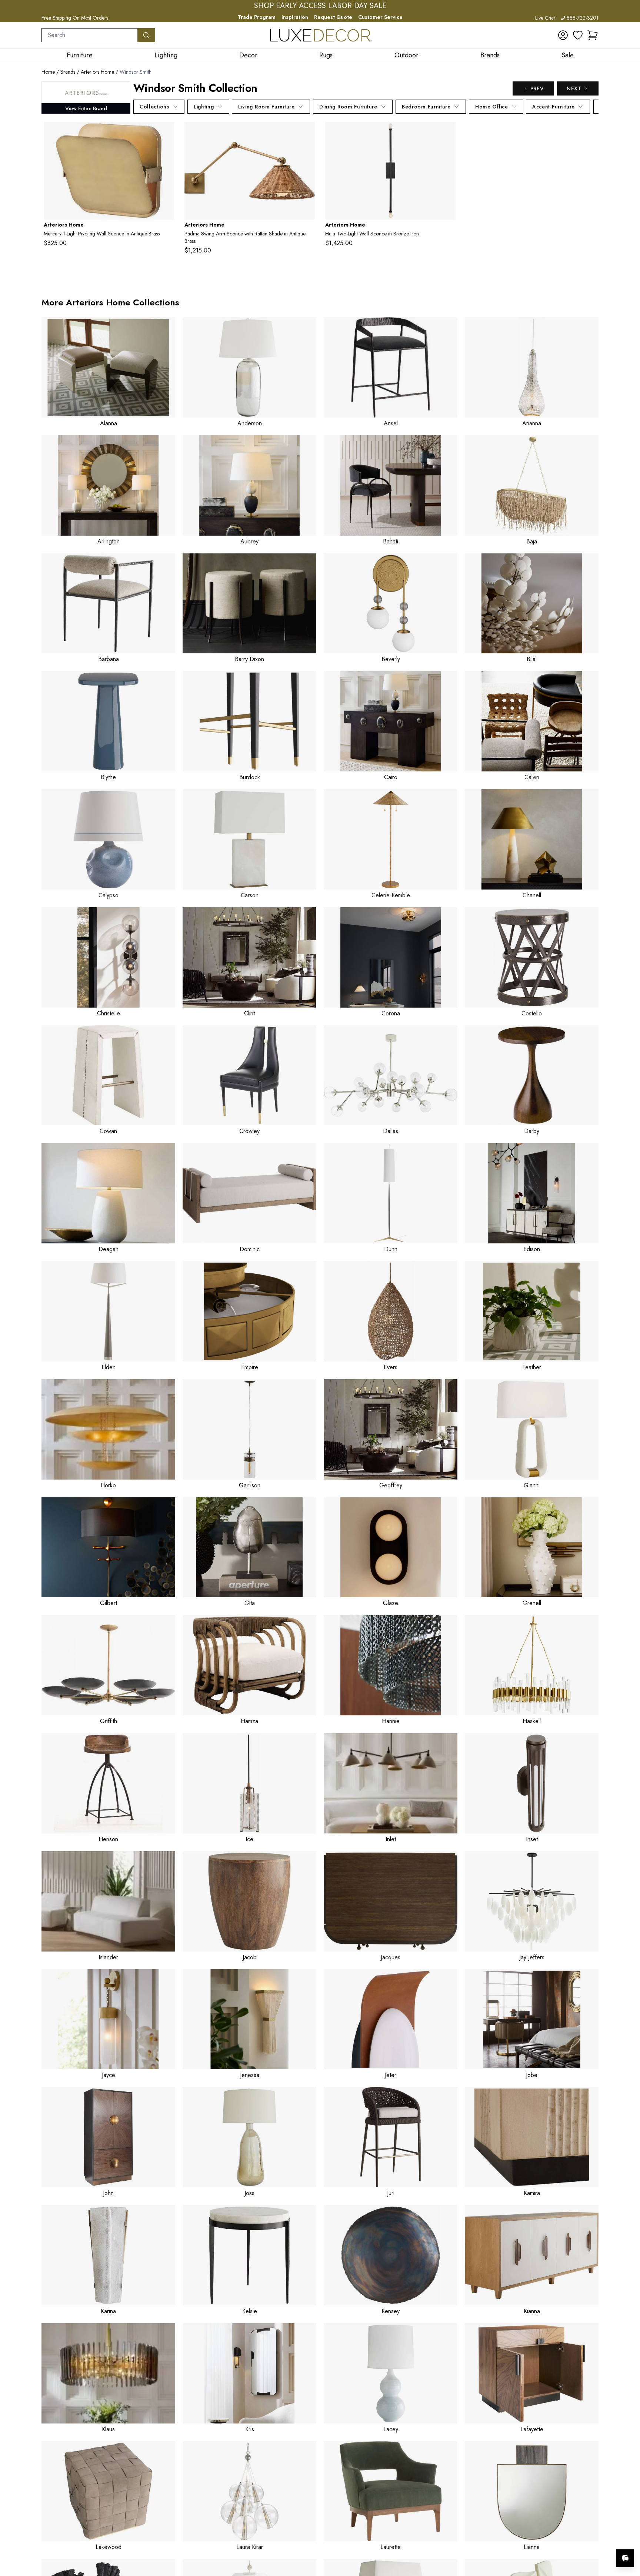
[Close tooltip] (628, 2536)
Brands (68, 72)
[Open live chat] (625, 2558)
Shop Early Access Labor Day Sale (320, 6)
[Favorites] (578, 35)
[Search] (146, 35)
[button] (593, 35)
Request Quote (333, 17)
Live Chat (545, 18)
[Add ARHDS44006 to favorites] (447, 133)
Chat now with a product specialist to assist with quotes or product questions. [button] (573, 2539)
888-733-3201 (583, 18)
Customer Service (380, 17)
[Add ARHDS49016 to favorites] (306, 133)
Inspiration (295, 17)
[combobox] (90, 35)
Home (48, 72)
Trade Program (257, 17)
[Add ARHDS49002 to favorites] (166, 133)
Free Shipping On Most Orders (75, 18)
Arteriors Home (97, 72)
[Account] (563, 35)
